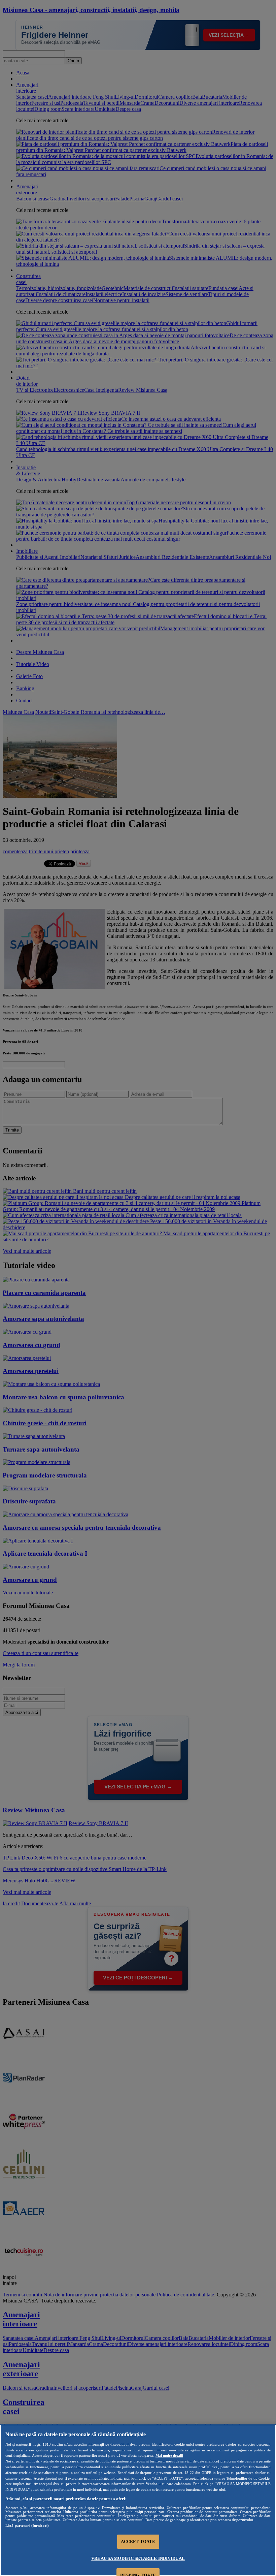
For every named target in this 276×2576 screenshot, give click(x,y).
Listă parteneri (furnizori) (27, 2525)
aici (127, 2478)
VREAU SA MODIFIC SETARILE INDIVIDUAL (138, 2558)
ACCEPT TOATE (138, 2541)
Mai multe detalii (169, 2455)
